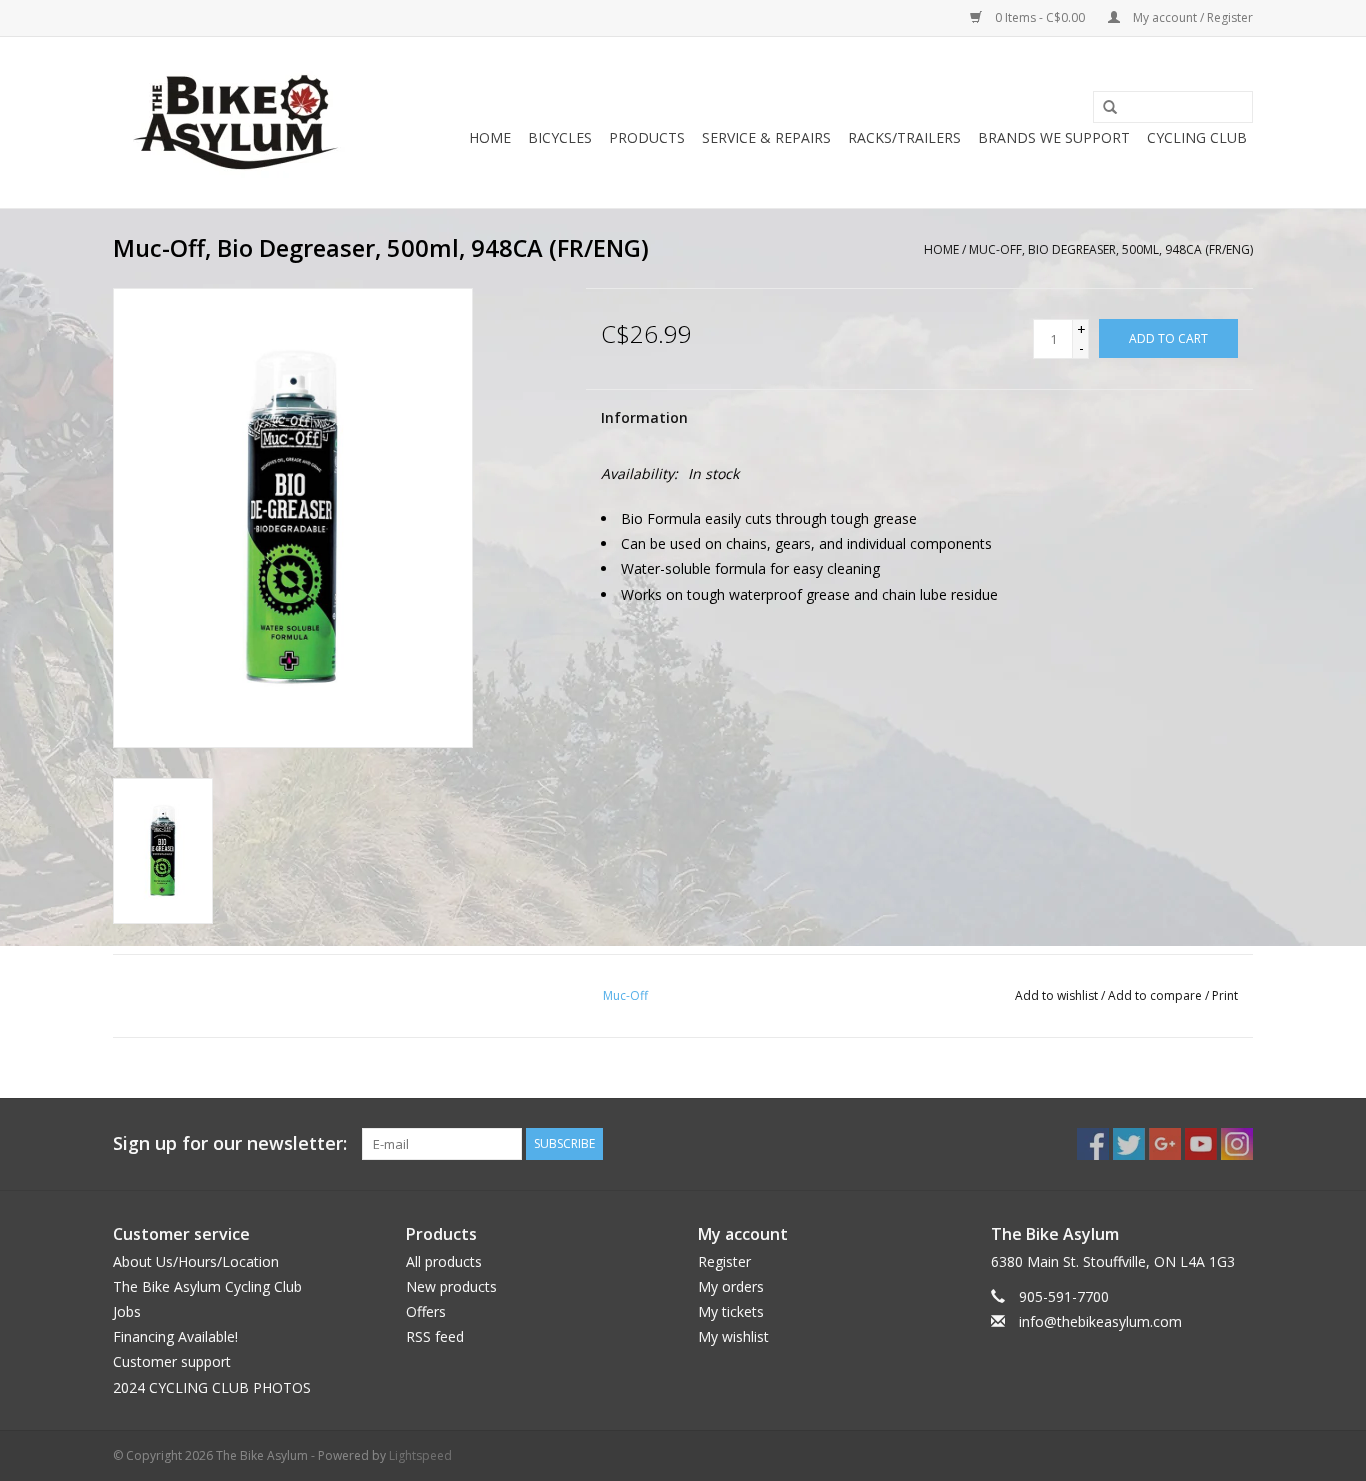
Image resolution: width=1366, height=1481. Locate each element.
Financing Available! (175, 1336)
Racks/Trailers (904, 137)
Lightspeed (420, 1455)
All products (444, 1261)
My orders (731, 1286)
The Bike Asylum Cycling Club (207, 1286)
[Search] (1103, 108)
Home (490, 137)
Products (647, 137)
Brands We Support (1054, 137)
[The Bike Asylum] (235, 122)
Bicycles (560, 137)
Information (644, 417)
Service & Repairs (766, 137)
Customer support (172, 1361)
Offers (426, 1311)
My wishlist (733, 1336)
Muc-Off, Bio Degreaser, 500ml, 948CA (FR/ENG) (1111, 249)
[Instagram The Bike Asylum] (1237, 1144)
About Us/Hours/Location (196, 1261)
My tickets (731, 1311)
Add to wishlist (1056, 995)
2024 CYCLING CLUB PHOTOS (212, 1387)
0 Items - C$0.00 (1040, 17)
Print (1225, 995)
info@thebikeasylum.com (1100, 1321)
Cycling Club (1197, 137)
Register (724, 1261)
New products (451, 1286)
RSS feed (435, 1336)
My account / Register (1191, 17)
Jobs (127, 1311)
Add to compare (1156, 995)
